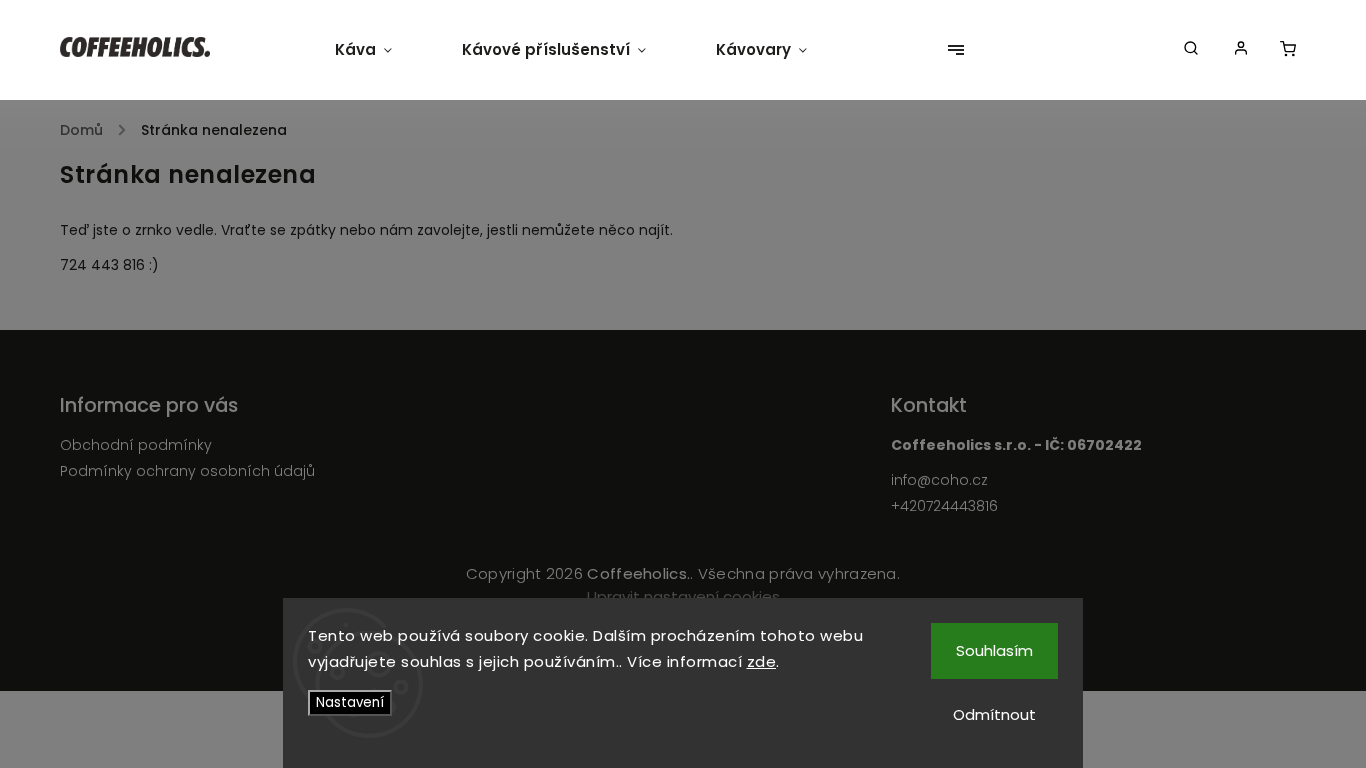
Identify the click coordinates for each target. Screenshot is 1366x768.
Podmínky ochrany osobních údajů (187, 471)
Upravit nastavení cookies (683, 596)
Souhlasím (994, 650)
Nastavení (350, 702)
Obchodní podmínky (136, 445)
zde (762, 661)
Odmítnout (994, 714)
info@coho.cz (939, 480)
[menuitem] (381, 50)
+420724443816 (944, 506)
